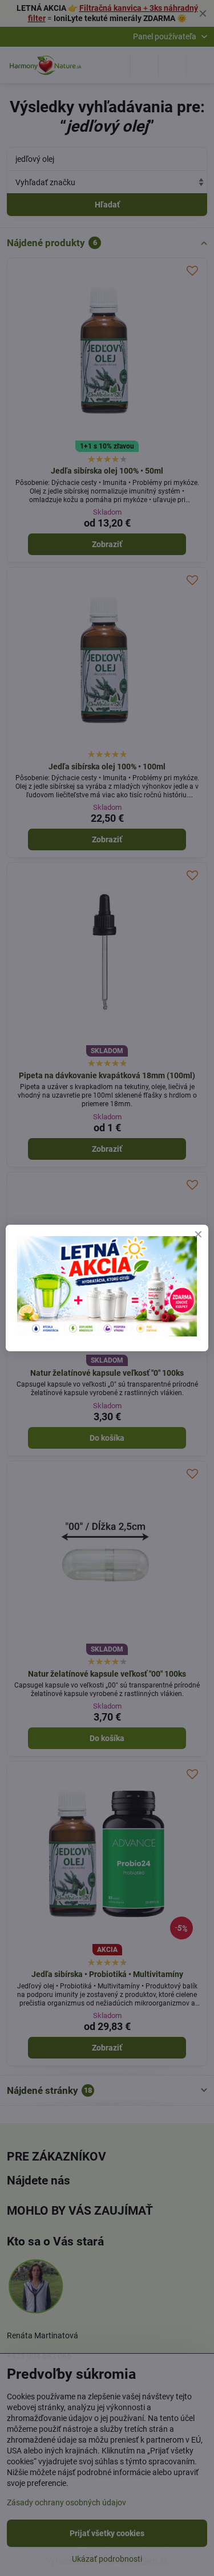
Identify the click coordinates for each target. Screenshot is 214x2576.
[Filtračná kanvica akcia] (107, 1334)
